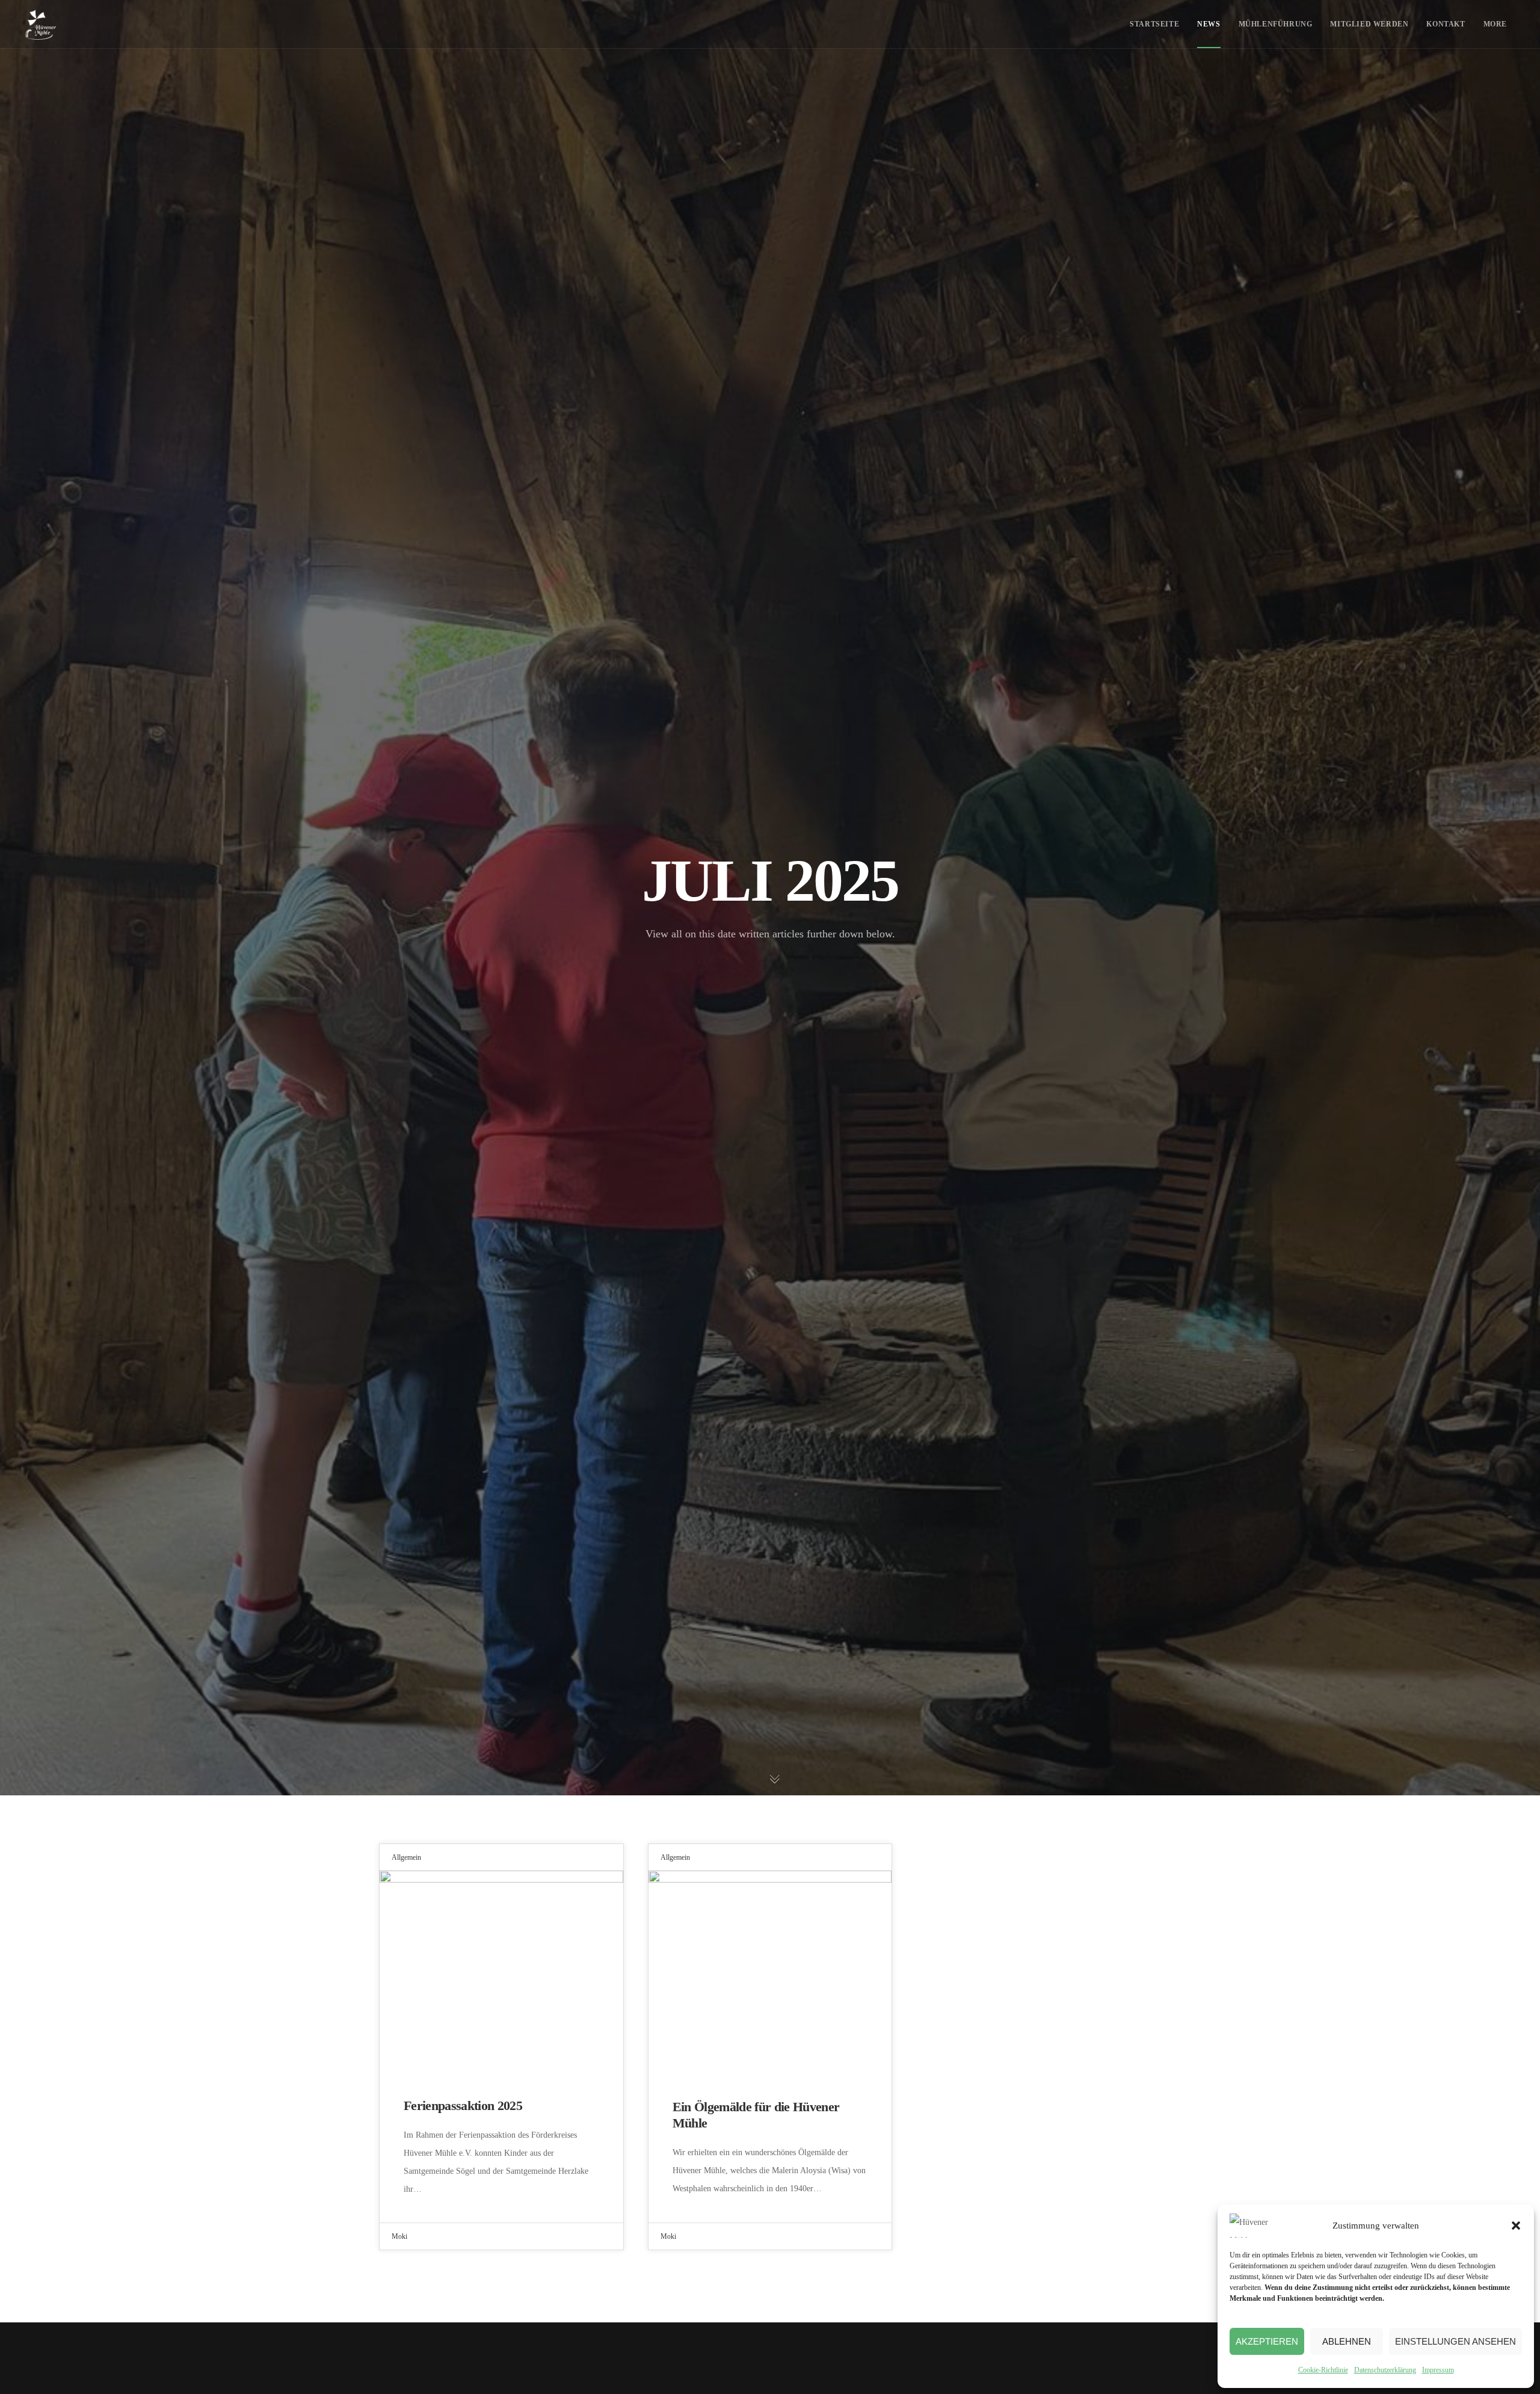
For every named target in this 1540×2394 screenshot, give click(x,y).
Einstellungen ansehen (1455, 2341)
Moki (399, 2236)
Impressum (1438, 2370)
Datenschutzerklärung (1385, 2370)
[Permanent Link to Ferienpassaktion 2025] (501, 1972)
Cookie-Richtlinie (1323, 2370)
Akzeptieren (1267, 2341)
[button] (1516, 2226)
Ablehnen (1347, 2341)
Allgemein (406, 1857)
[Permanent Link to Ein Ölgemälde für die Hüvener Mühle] (770, 1972)
